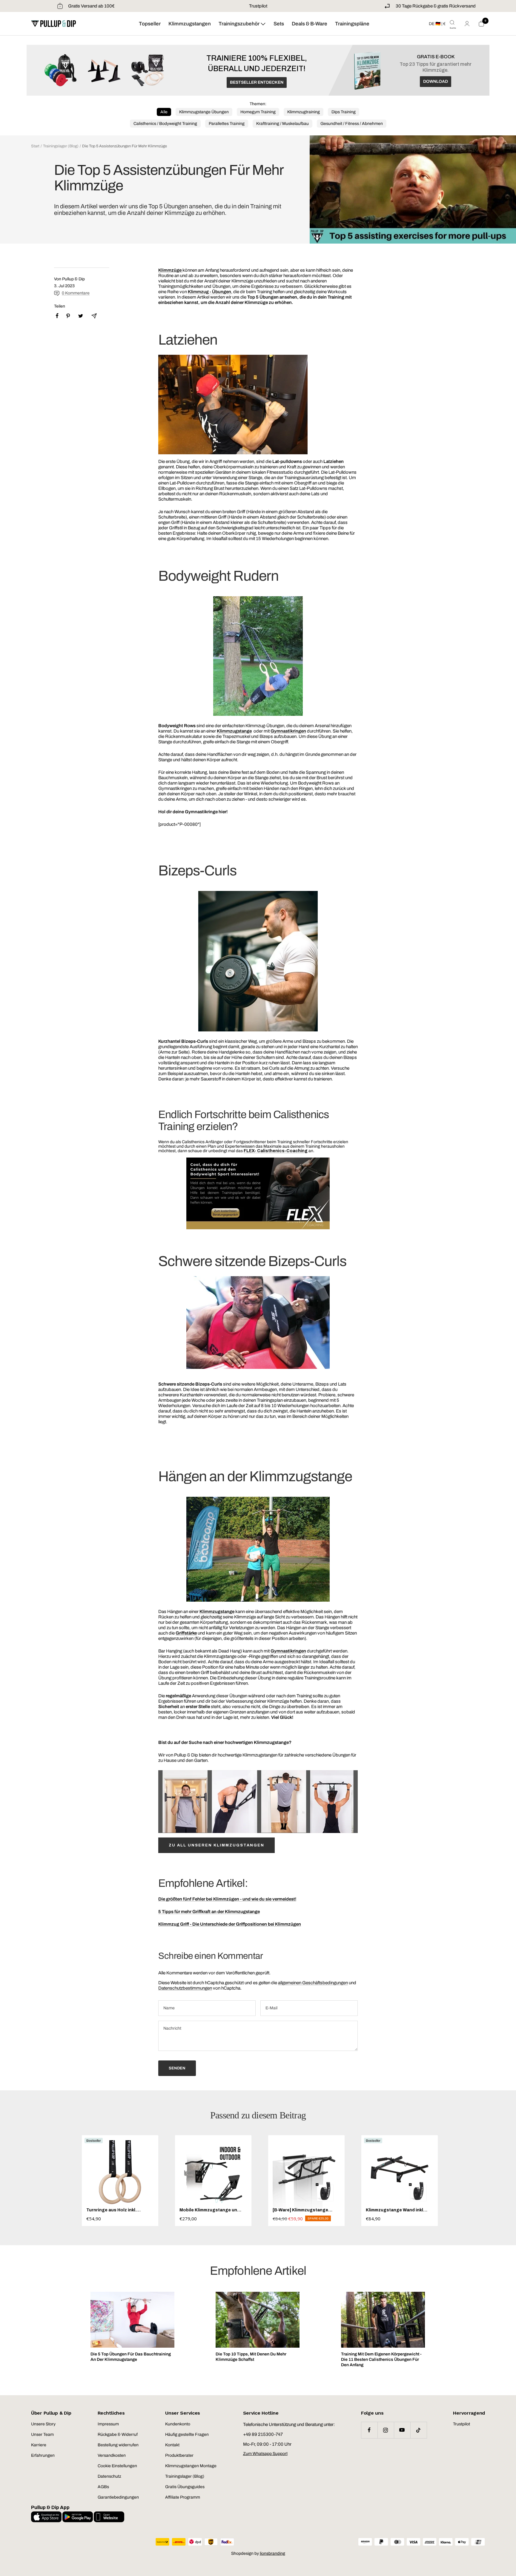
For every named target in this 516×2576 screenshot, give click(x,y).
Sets (279, 24)
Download (436, 81)
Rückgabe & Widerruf (118, 2434)
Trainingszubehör (239, 24)
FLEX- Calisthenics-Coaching (276, 1151)
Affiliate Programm (183, 2497)
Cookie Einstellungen (117, 2466)
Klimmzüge (170, 270)
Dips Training (344, 112)
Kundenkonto (178, 2424)
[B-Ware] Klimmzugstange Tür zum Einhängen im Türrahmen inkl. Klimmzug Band (300, 2210)
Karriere (39, 2445)
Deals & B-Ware (310, 24)
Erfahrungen (43, 2455)
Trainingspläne (352, 24)
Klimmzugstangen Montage (191, 2466)
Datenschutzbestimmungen (185, 1988)
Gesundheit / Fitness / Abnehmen (352, 124)
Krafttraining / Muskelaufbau (282, 124)
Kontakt (172, 2445)
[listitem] (57, 316)
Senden (177, 2068)
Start (35, 146)
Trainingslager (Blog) (61, 146)
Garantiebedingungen (118, 2497)
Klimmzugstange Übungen (204, 112)
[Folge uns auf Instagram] (386, 2430)
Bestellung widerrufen (118, 2445)
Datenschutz (109, 2476)
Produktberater (179, 2455)
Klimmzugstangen (190, 24)
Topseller (150, 24)
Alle (164, 112)
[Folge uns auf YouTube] (402, 2430)
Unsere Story (43, 2424)
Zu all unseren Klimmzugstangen (216, 1845)
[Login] (467, 24)
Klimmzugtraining (304, 112)
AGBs (103, 2487)
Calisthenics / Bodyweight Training (165, 124)
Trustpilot (258, 6)
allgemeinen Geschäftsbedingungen (313, 1983)
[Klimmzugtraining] (182, 270)
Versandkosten (112, 2455)
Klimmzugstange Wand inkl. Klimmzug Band (395, 2210)
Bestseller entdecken (257, 82)
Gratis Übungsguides (185, 2487)
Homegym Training (258, 112)
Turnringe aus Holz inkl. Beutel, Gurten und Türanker (117, 2210)
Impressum (108, 2424)
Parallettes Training (227, 124)
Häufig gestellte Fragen (187, 2434)
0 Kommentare (76, 293)
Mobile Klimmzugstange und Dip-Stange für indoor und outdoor (210, 2210)
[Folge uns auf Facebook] (369, 2430)
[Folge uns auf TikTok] (419, 2430)
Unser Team (42, 2434)
